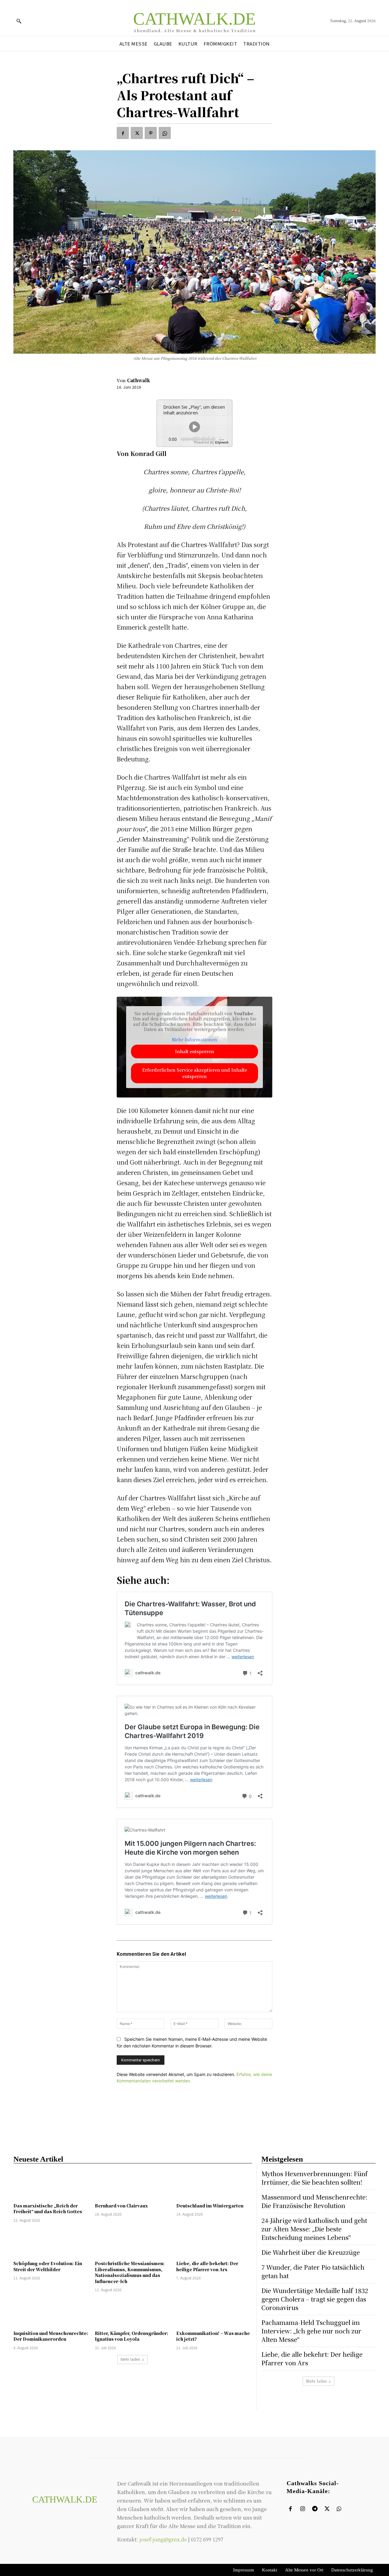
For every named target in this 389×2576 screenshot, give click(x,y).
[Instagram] (303, 2509)
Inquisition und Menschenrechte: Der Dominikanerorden (51, 2336)
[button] (19, 21)
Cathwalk (139, 380)
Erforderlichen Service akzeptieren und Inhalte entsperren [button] (195, 1073)
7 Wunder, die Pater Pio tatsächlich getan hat (313, 2271)
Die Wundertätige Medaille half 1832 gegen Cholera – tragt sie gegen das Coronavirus (315, 2299)
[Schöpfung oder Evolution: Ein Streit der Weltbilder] (51, 2243)
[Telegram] (315, 2509)
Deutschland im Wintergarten (210, 2206)
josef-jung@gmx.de (163, 2539)
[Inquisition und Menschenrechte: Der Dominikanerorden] (51, 2312)
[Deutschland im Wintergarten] (214, 2185)
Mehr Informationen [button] (195, 1040)
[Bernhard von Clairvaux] (133, 2185)
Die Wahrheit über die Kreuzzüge (311, 2252)
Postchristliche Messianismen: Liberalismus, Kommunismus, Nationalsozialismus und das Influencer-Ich (130, 2272)
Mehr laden (130, 2359)
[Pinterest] (151, 133)
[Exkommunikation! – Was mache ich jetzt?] (214, 2312)
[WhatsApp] (165, 133)
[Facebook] (123, 133)
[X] (137, 133)
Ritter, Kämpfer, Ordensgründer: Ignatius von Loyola (132, 2336)
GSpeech (222, 442)
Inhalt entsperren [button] (194, 1051)
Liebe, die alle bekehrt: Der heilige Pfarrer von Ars (207, 2266)
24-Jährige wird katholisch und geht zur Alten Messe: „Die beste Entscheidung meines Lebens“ (314, 2229)
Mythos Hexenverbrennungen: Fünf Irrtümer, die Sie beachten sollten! (315, 2178)
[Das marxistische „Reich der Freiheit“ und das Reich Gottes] (51, 2185)
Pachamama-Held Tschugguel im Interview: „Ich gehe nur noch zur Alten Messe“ (311, 2331)
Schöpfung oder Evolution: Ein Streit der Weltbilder (48, 2266)
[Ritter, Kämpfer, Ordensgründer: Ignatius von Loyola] (133, 2312)
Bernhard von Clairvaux (121, 2206)
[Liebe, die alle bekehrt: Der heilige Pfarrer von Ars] (214, 2243)
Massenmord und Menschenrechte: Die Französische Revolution (314, 2201)
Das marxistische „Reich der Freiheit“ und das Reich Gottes (48, 2209)
